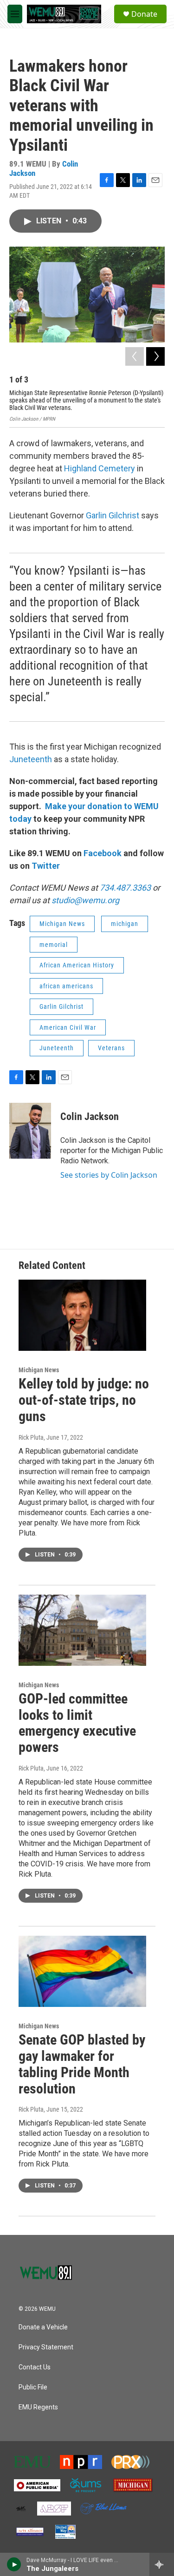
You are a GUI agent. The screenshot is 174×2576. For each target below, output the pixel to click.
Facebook (103, 853)
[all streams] (162, 2564)
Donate (144, 14)
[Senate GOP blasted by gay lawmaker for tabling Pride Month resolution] (82, 1971)
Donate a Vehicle (43, 2327)
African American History (77, 965)
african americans (66, 986)
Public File (33, 2387)
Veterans (111, 1048)
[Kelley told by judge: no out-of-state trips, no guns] (82, 1315)
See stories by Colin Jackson (109, 1175)
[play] (14, 2564)
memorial (54, 945)
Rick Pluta (31, 1437)
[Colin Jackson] (30, 1131)
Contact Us (35, 2367)
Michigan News (62, 924)
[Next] (155, 356)
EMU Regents (38, 2407)
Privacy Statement (46, 2347)
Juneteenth (32, 759)
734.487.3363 (124, 888)
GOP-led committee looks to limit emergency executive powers (77, 1723)
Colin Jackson (90, 1117)
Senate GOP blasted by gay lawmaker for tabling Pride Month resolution (82, 2064)
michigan (125, 924)
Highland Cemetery (100, 468)
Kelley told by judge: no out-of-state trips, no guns (84, 1400)
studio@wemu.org (85, 900)
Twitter (46, 866)
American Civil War (68, 1027)
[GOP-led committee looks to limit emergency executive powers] (82, 1630)
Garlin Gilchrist (113, 515)
